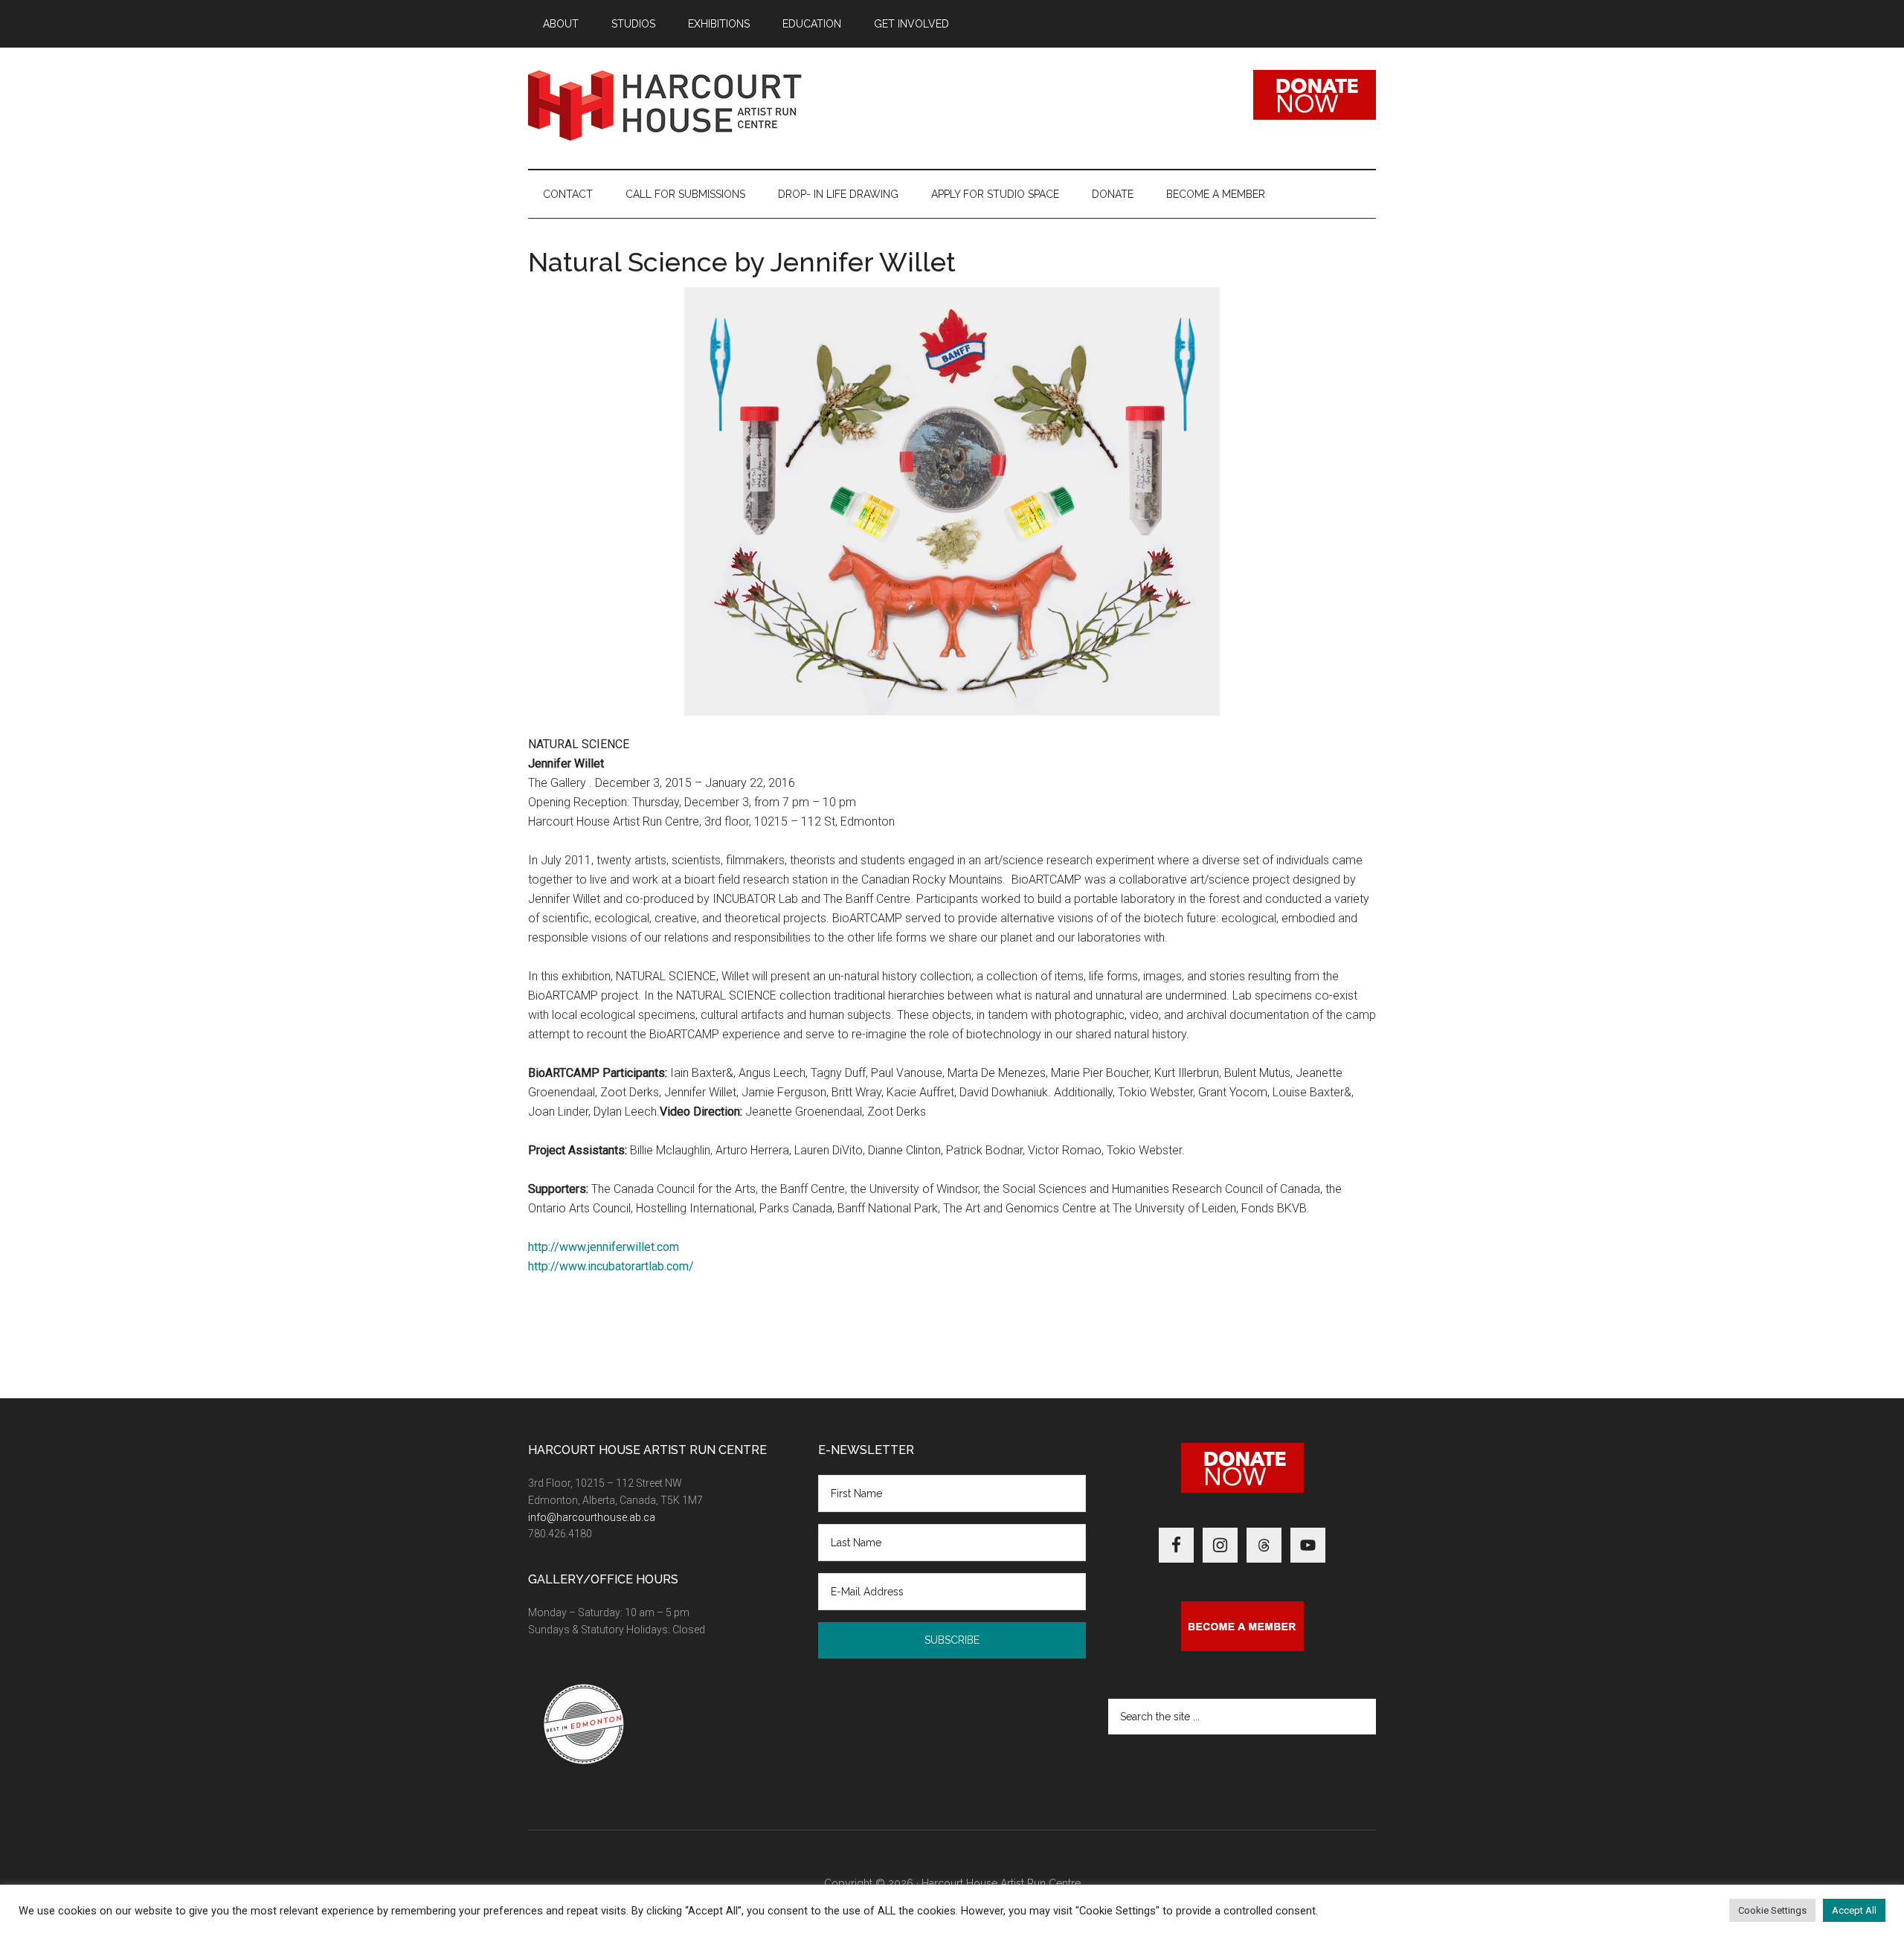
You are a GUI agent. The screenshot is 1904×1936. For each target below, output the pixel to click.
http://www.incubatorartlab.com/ (611, 1266)
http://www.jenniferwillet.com (604, 1247)
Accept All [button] (1854, 1910)
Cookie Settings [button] (1772, 1910)
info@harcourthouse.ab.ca (592, 1517)
